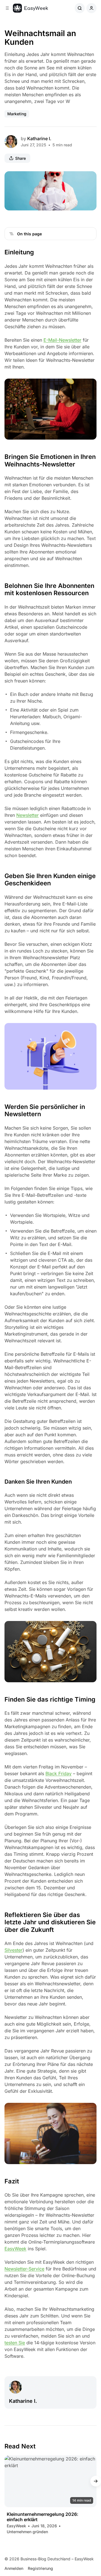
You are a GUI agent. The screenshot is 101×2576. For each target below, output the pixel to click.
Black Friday (58, 1773)
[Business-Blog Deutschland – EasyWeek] (30, 8)
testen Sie (15, 2343)
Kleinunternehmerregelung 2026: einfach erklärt (43, 2517)
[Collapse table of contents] (12, 234)
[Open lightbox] (89, 179)
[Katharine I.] (11, 142)
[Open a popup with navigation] (7, 8)
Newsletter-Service (24, 2269)
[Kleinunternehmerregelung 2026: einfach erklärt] (50, 2481)
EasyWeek (15, 2249)
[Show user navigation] (91, 8)
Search (80, 8)
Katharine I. (39, 139)
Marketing (17, 114)
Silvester (13, 1950)
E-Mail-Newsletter (62, 340)
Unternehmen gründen (27, 2532)
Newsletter (27, 815)
